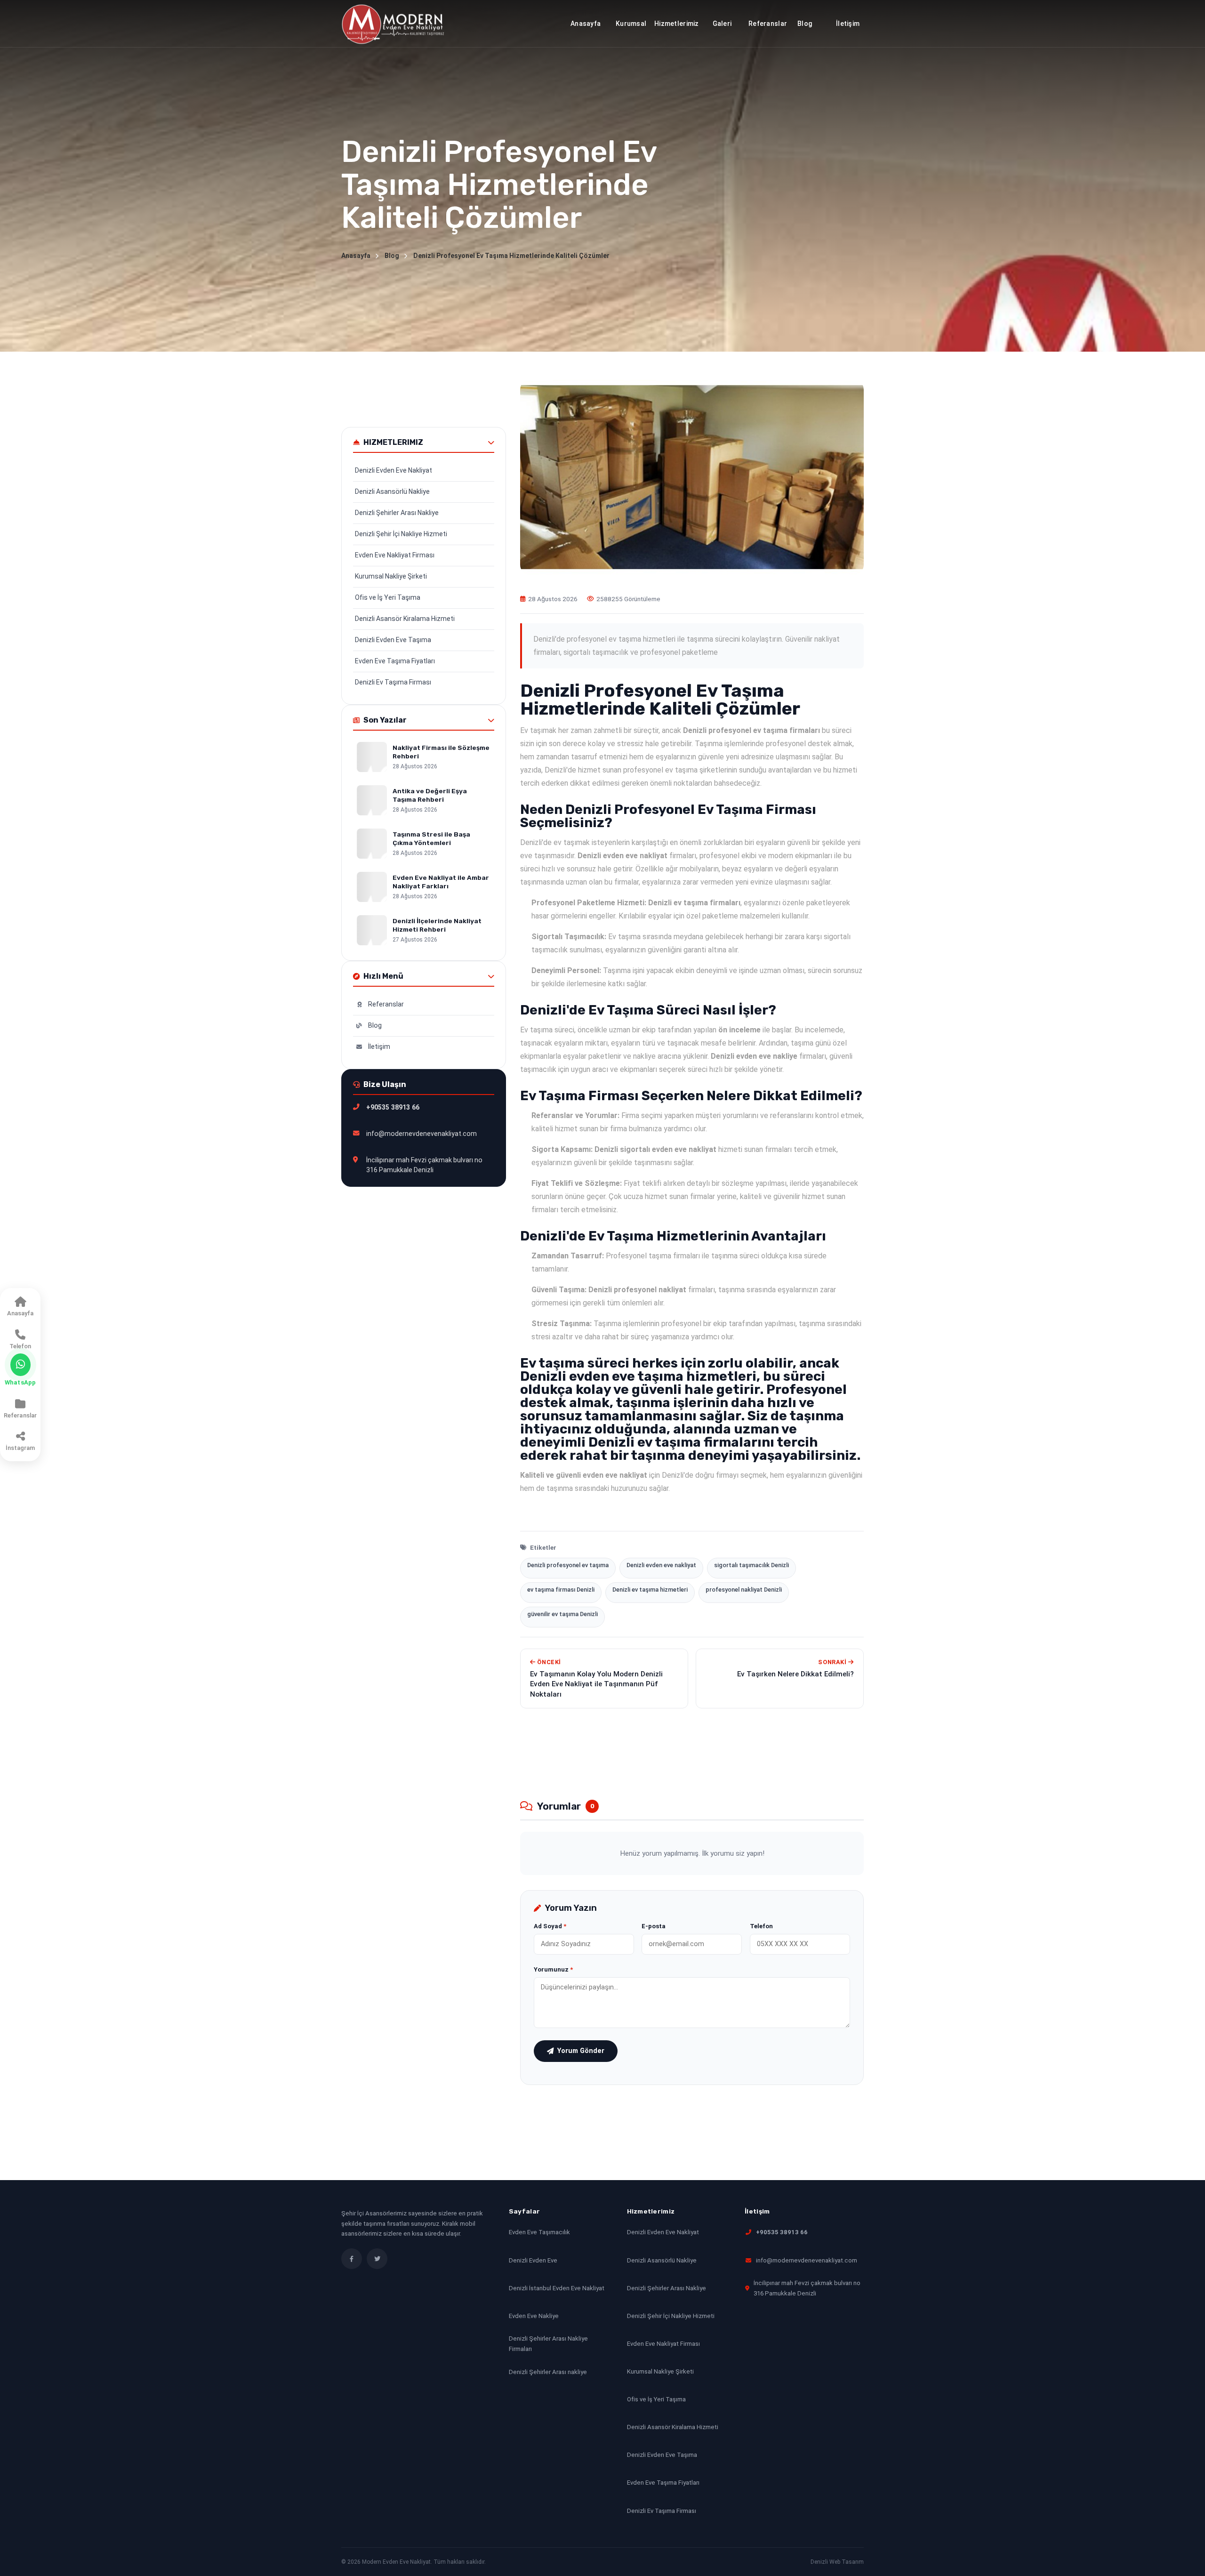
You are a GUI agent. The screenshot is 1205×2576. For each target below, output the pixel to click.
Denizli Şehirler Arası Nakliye (397, 513)
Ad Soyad (550, 1926)
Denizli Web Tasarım (837, 2562)
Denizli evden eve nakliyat (661, 1565)
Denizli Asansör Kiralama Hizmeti (405, 619)
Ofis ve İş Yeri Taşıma (388, 597)
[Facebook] (352, 2259)
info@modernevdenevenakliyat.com (807, 2260)
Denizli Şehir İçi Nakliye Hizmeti (401, 534)
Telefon (761, 1926)
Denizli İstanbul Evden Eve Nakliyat (557, 2288)
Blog (805, 24)
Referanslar (768, 24)
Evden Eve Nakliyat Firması (395, 555)
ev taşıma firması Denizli (561, 1590)
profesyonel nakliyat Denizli (744, 1590)
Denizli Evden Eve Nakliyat (394, 470)
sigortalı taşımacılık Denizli (751, 1565)
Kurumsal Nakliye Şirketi (391, 576)
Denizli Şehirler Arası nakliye (548, 2371)
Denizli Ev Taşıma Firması (393, 682)
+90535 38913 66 (782, 2232)
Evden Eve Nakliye (534, 2316)
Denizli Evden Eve (533, 2260)
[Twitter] (377, 2259)
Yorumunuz (553, 1969)
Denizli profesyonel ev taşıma (568, 1565)
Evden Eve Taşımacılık (539, 2232)
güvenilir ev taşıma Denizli (562, 1614)
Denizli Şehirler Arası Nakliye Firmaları (548, 2344)
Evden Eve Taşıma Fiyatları (395, 661)
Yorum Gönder (581, 2051)
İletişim (379, 1046)
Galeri (722, 24)
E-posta (654, 1926)
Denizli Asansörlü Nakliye (392, 491)
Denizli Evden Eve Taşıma (393, 640)
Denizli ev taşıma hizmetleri (650, 1590)
